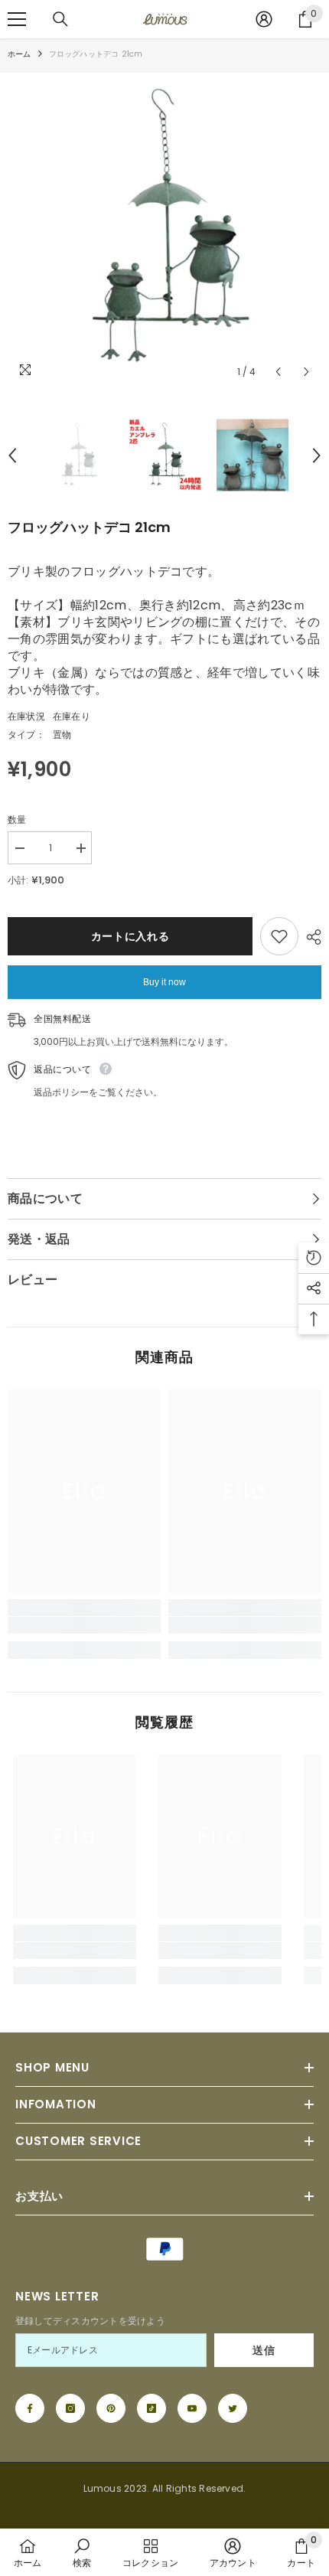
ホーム (20, 54)
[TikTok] (151, 2408)
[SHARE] (310, 937)
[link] (84, 1625)
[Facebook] (30, 2408)
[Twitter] (233, 2408)
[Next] (306, 372)
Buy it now (164, 982)
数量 (17, 819)
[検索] (60, 19)
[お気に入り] (279, 936)
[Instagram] (70, 2408)
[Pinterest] (111, 2408)
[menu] (17, 19)
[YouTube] (192, 2408)
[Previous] (278, 372)
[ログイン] (264, 19)
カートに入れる (130, 936)
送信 (264, 2350)
